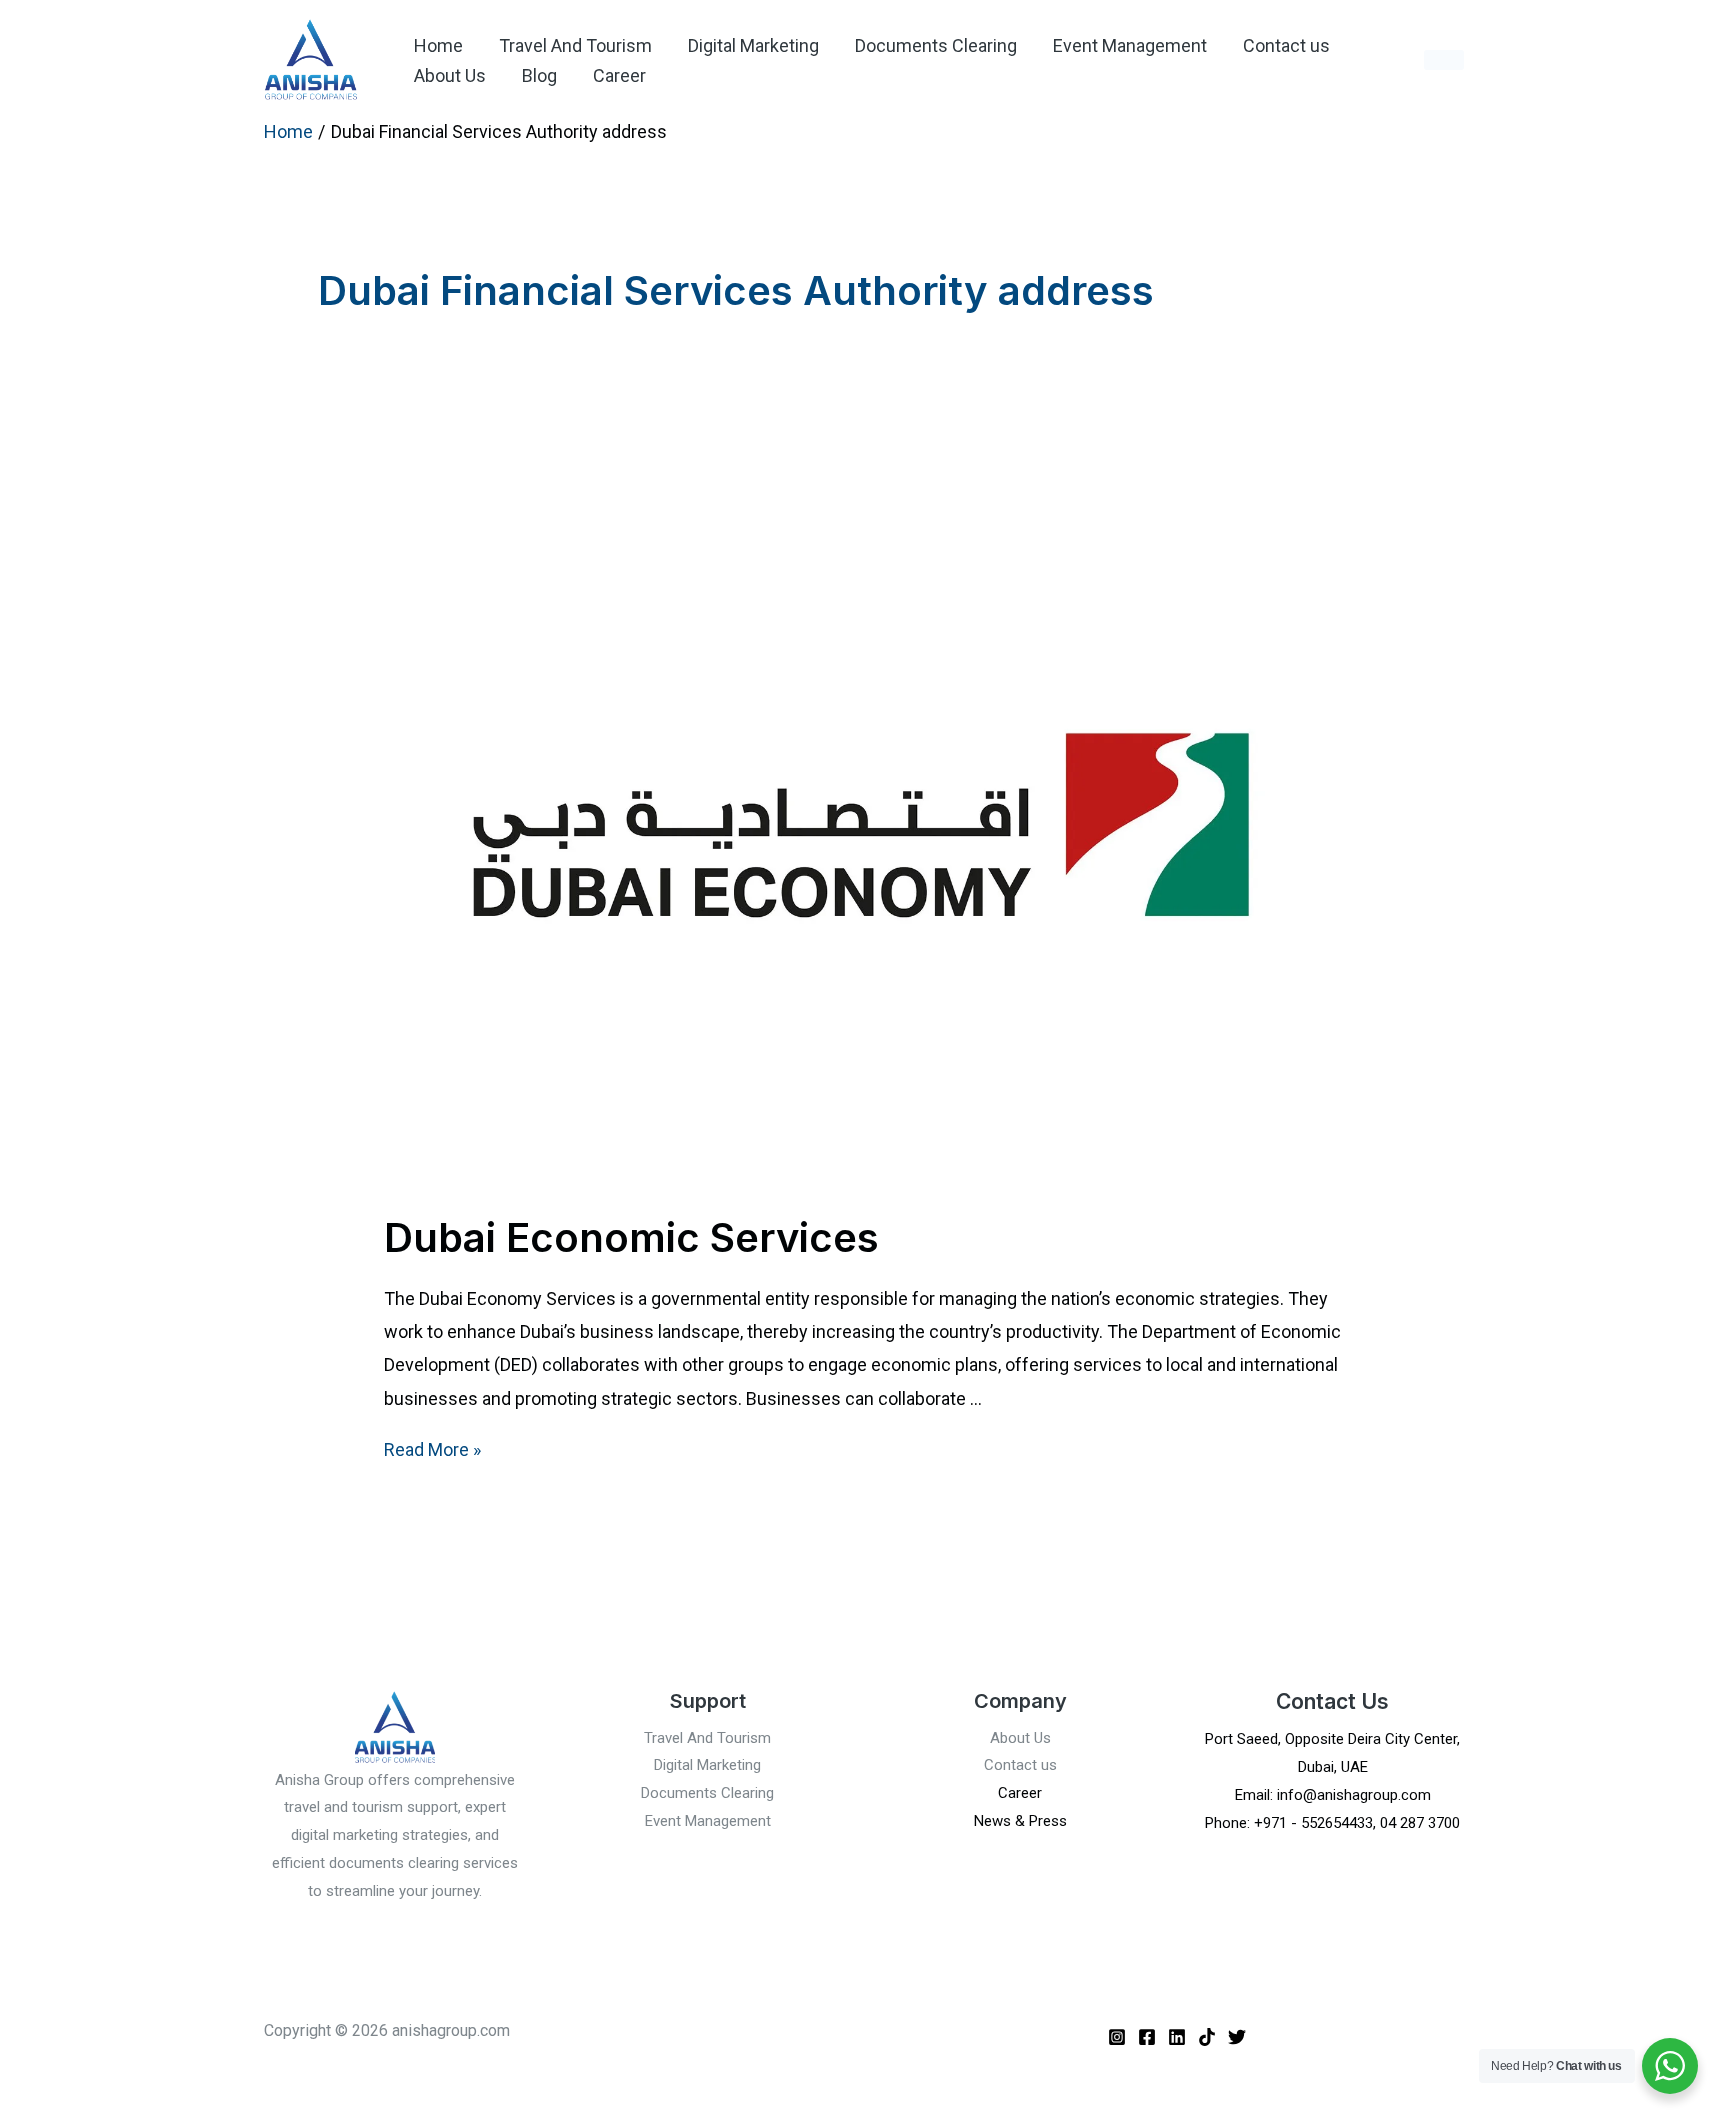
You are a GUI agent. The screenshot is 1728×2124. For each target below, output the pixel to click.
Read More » (432, 1449)
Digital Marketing (753, 45)
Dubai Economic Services (631, 1237)
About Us (450, 75)
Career (619, 75)
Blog (539, 75)
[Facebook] (1147, 2037)
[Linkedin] (1177, 2037)
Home (438, 45)
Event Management (1130, 45)
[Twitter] (1237, 2037)
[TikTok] (1207, 2037)
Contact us (1286, 45)
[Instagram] (1117, 2037)
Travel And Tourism (575, 45)
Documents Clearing (936, 45)
